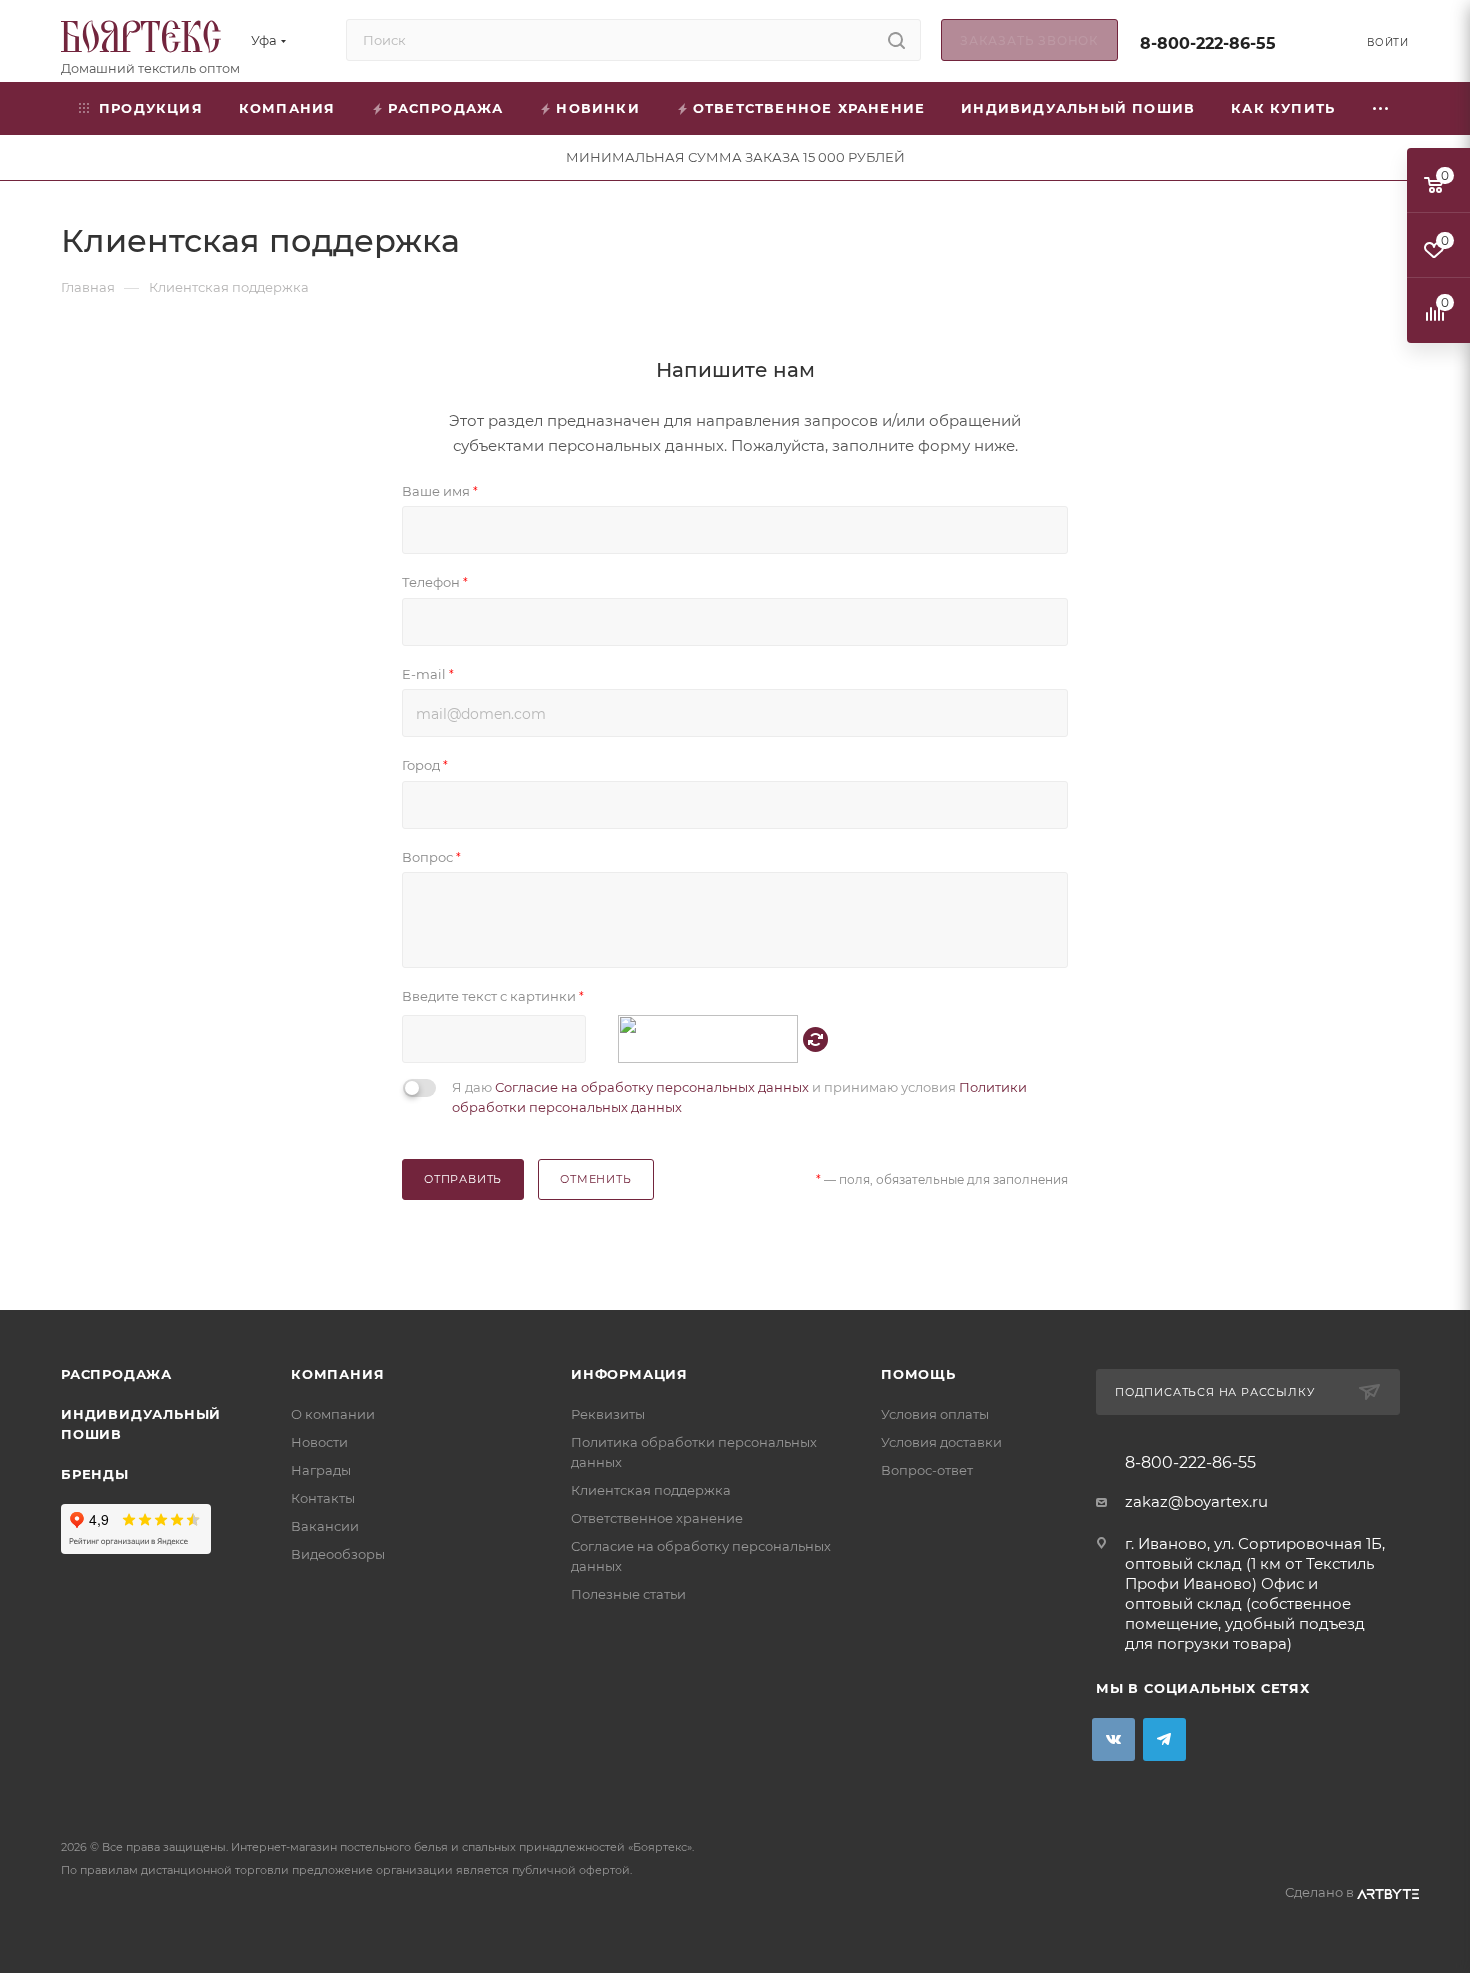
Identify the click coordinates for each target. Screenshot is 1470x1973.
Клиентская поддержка (651, 1490)
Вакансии (325, 1526)
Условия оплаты (935, 1414)
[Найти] (896, 40)
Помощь (918, 1374)
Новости (319, 1442)
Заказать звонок (1029, 40)
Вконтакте (1113, 1739)
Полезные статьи (628, 1594)
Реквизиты (608, 1414)
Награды (321, 1470)
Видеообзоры (338, 1554)
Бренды (95, 1474)
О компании (333, 1414)
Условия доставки (941, 1442)
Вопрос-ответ (927, 1470)
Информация (629, 1374)
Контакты (323, 1498)
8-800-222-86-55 (1208, 43)
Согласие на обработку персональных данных (652, 1087)
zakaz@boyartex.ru (1196, 1501)
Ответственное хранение (657, 1518)
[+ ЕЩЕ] (1381, 108)
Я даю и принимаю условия (739, 1097)
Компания (337, 1374)
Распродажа (116, 1374)
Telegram (1164, 1739)
